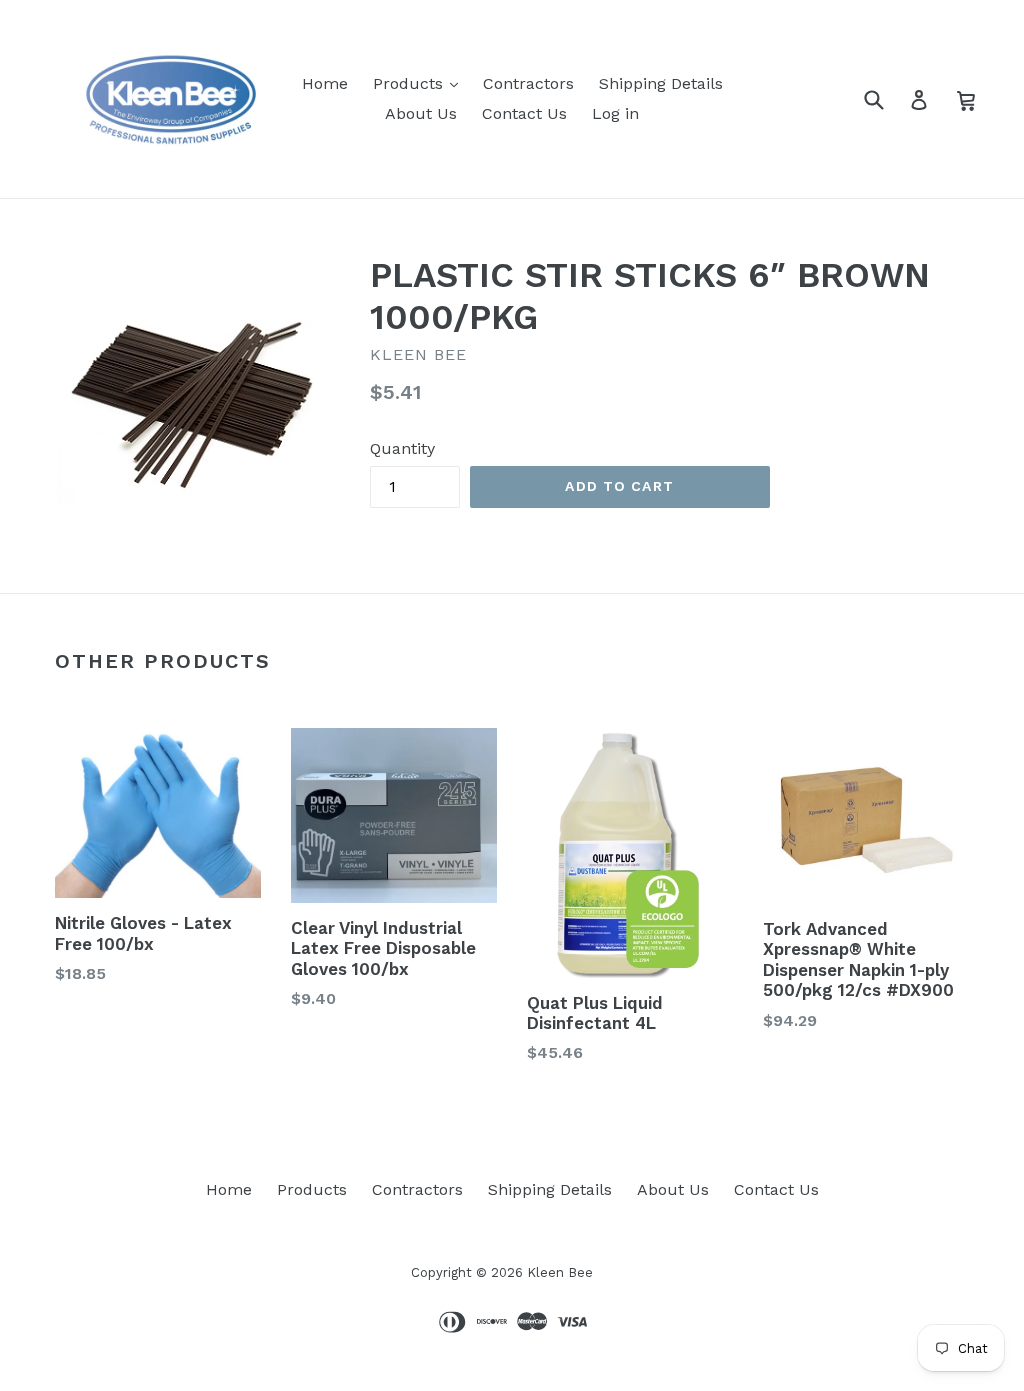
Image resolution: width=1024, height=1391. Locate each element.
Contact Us (524, 113)
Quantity (402, 448)
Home (325, 83)
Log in (615, 113)
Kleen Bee (560, 1272)
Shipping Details (661, 83)
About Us (421, 113)
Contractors (528, 83)
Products (410, 83)
